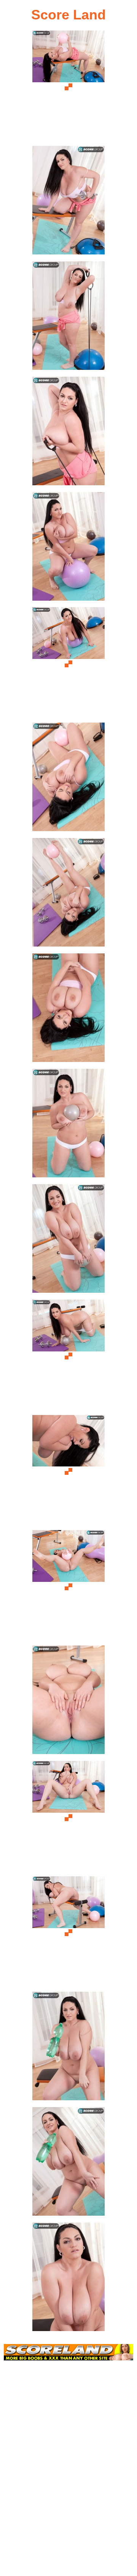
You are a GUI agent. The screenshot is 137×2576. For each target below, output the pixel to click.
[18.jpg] (68, 2048)
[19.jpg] (68, 2164)
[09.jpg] (68, 1010)
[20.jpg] (68, 2279)
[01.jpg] (68, 87)
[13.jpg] (68, 1472)
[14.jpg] (68, 1587)
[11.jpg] (68, 1241)
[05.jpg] (68, 549)
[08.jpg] (68, 895)
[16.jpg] (68, 1817)
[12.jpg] (68, 1356)
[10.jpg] (68, 1125)
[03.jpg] (68, 318)
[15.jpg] (68, 1702)
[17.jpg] (68, 1933)
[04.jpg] (68, 433)
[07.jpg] (68, 779)
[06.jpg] (68, 664)
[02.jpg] (68, 202)
